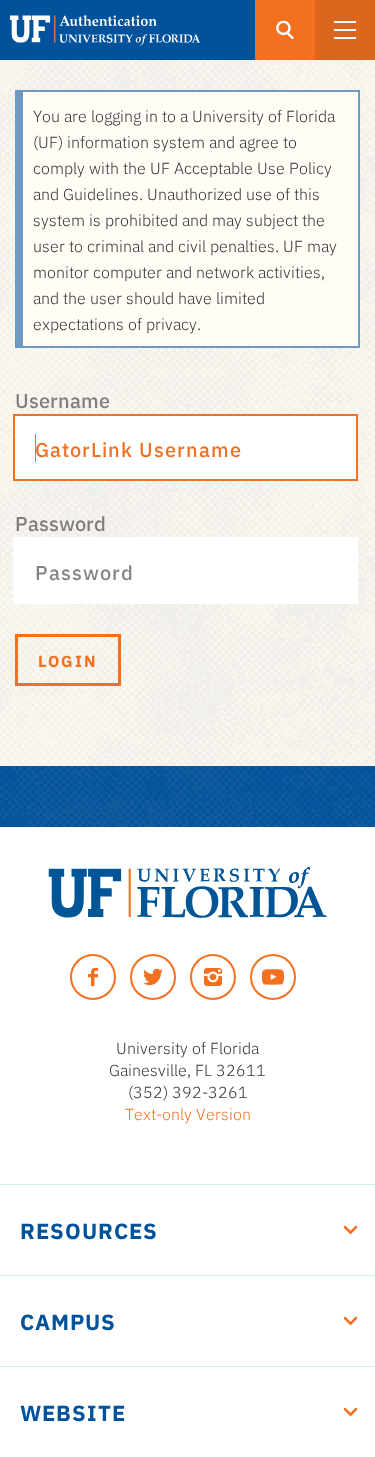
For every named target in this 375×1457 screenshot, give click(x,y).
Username (62, 399)
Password (60, 522)
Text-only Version (188, 1113)
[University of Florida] (187, 892)
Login (68, 660)
